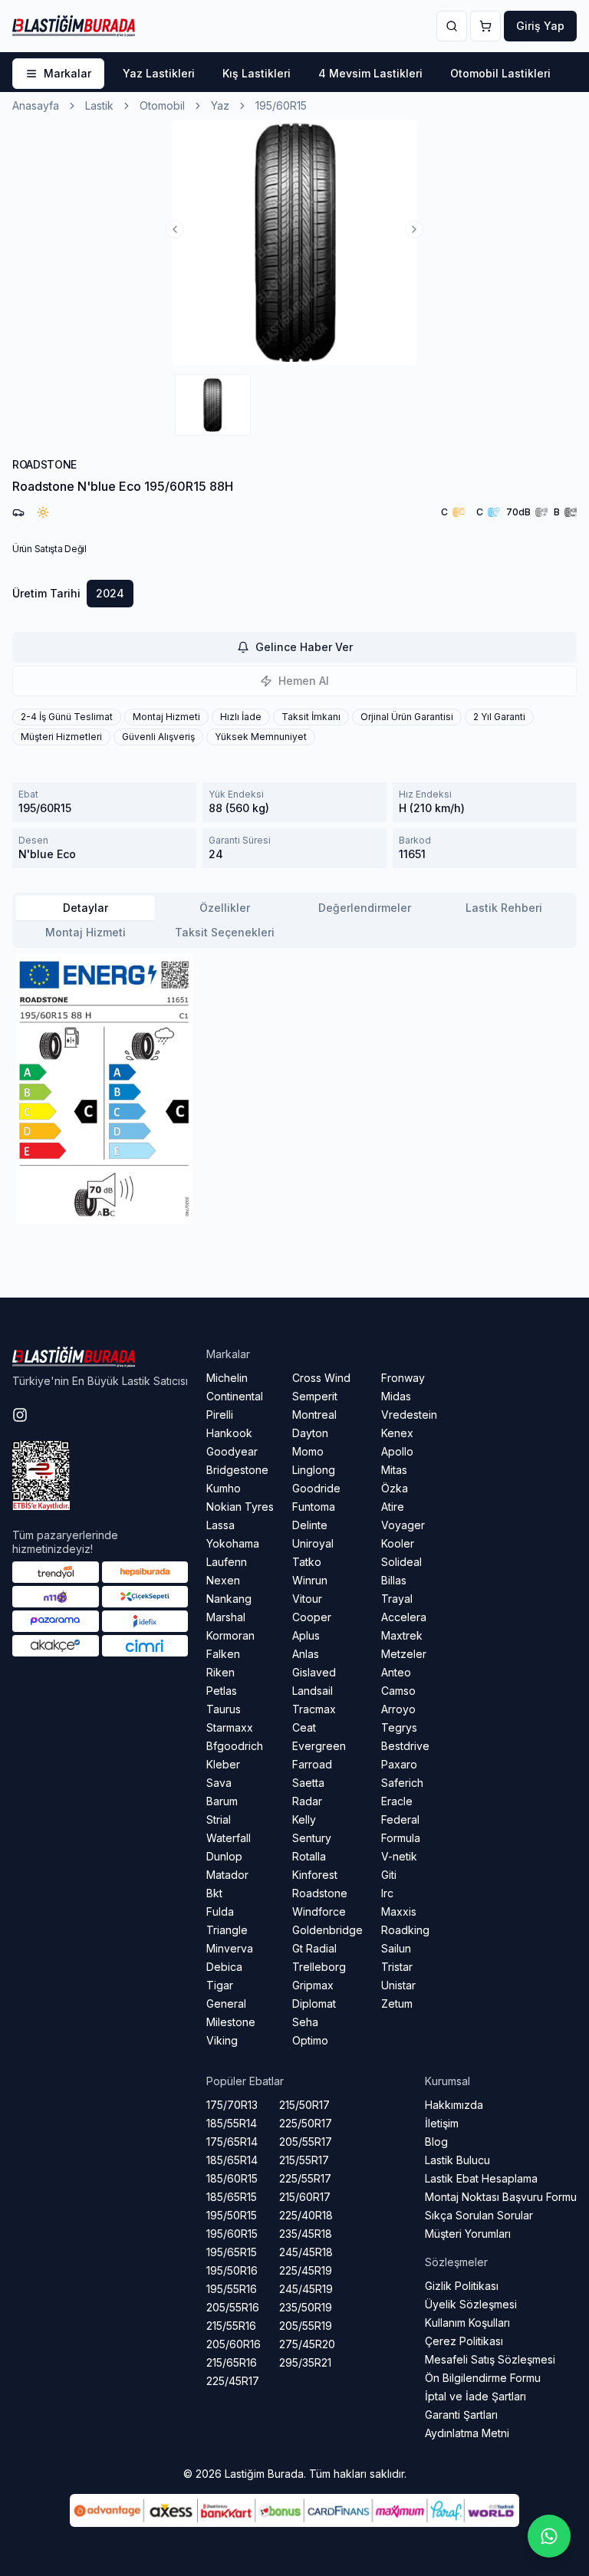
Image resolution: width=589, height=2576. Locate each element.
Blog (436, 2142)
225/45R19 (306, 2270)
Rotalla (309, 1856)
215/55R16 (231, 2326)
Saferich (402, 1783)
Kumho (224, 1488)
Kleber (223, 1764)
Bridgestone (237, 1470)
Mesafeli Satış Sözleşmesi (490, 2359)
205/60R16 (234, 2344)
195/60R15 (232, 2234)
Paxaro (399, 1764)
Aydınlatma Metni (467, 2433)
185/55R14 (232, 2123)
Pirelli (220, 1415)
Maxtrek (402, 1635)
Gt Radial (314, 1948)
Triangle (227, 1930)
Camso (398, 1691)
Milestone (231, 2022)
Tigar (220, 1985)
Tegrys (399, 1727)
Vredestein (409, 1415)
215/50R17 (304, 2105)
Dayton (310, 1433)
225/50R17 (306, 2123)
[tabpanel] (294, 1089)
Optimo (310, 2040)
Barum (222, 1801)
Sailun (396, 1948)
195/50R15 (232, 2215)
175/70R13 (232, 2105)
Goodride (316, 1488)
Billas (394, 1580)
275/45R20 (307, 2344)
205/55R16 (233, 2307)
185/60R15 (232, 2178)
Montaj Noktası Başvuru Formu (501, 2197)
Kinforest (315, 1875)
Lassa (220, 1525)
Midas (396, 1396)
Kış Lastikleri (257, 73)
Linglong (314, 1470)
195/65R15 (232, 2252)
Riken (220, 1672)
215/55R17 (304, 2160)
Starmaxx (230, 1727)
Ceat (304, 1727)
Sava (219, 1783)
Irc (387, 1893)
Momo (308, 1451)
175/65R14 (232, 2142)
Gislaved (314, 1672)
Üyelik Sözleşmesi (471, 2304)
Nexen (223, 1580)
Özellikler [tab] (225, 908)
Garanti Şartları (461, 2415)
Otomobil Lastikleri (500, 73)
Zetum (397, 2004)
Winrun (310, 1580)
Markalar (67, 73)
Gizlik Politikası (462, 2286)
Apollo (397, 1451)
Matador (227, 1875)
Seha (305, 2022)
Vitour (307, 1599)
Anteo (396, 1672)
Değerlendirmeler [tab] (365, 908)
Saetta (308, 1783)
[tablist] (294, 920)
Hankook (229, 1433)
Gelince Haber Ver (304, 647)
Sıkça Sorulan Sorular (479, 2215)
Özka (395, 1488)
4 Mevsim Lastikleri (370, 73)
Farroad (312, 1764)
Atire (393, 1507)
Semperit (315, 1396)
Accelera (404, 1617)
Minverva (230, 1948)
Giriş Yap (540, 26)
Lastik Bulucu (457, 2160)
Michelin (227, 1378)
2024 (110, 593)
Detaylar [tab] (86, 908)
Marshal (226, 1617)
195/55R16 (232, 2289)
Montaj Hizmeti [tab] (86, 932)
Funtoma (314, 1507)
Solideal (401, 1562)
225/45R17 (233, 2381)
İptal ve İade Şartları (475, 2396)
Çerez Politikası (464, 2341)
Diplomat (314, 2004)
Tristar (397, 1967)
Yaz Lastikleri (159, 73)
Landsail (313, 1691)
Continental (235, 1396)
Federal (400, 1819)
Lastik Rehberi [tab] (504, 908)
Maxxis (399, 1911)
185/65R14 (232, 2160)
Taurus (224, 1709)
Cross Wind (321, 1378)
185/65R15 (232, 2197)
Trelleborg (319, 1967)
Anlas (306, 1654)
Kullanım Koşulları (467, 2323)
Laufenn (227, 1562)
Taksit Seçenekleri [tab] (225, 932)
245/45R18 (306, 2252)
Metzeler (404, 1654)
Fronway (403, 1378)
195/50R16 (232, 2270)
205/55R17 (306, 2142)
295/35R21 (305, 2362)
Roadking (405, 1930)
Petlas (222, 1691)
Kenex (397, 1433)
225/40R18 (306, 2215)
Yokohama (233, 1543)
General (226, 2004)
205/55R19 (306, 2326)
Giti (389, 1875)
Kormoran (230, 1635)
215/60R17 (305, 2197)
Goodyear (232, 1451)
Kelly (304, 1819)
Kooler (398, 1543)
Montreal (314, 1415)
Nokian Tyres (240, 1507)
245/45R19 (306, 2289)
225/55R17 (305, 2178)
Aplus (306, 1635)
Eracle (397, 1801)
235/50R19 (306, 2307)
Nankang (229, 1599)
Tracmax (314, 1709)
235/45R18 (306, 2234)
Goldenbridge (327, 1930)
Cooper (312, 1617)
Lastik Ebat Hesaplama (481, 2178)
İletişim (442, 2123)
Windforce (319, 1911)
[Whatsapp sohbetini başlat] (549, 2536)
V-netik (399, 1856)
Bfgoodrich (235, 1746)
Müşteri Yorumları (468, 2234)
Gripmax (313, 1985)
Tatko (307, 1562)
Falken (223, 1654)
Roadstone (320, 1893)
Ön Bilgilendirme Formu (483, 2378)
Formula (401, 1838)
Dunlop (224, 1856)
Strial (219, 1819)
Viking (222, 2040)
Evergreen (319, 1746)
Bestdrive (405, 1746)
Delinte (310, 1525)
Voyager (403, 1525)
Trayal (397, 1599)
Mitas (394, 1470)
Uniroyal (313, 1543)
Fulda (220, 1911)
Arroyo (398, 1709)
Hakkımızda (454, 2105)
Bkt (214, 1893)
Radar (307, 1801)
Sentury (312, 1838)
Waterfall (229, 1838)
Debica (224, 1967)
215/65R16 (232, 2362)
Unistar (398, 1985)
